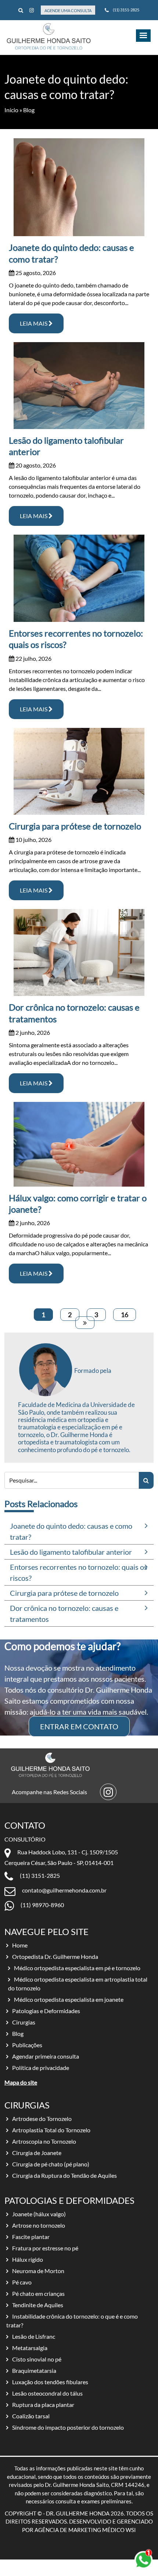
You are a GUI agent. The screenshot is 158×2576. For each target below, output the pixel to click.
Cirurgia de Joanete (37, 2153)
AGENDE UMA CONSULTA (68, 10)
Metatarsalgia (30, 2348)
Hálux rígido (28, 2259)
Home (20, 1945)
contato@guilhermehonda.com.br (64, 1890)
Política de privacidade (41, 2068)
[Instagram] (32, 10)
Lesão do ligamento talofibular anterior (71, 1552)
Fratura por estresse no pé (45, 2248)
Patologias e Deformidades (46, 2011)
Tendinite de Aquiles (38, 2305)
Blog (18, 2033)
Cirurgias (24, 2022)
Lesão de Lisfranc (34, 2336)
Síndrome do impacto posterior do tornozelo (68, 2427)
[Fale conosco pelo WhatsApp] (143, 2560)
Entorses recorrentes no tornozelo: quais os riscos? (79, 1572)
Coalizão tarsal (31, 2416)
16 (125, 1315)
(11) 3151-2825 (126, 10)
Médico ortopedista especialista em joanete (69, 1999)
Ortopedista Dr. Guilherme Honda (55, 1956)
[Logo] (48, 1765)
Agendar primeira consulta (46, 2056)
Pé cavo (22, 2282)
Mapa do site (21, 2082)
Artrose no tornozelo (39, 2225)
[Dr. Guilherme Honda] (49, 36)
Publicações (27, 2045)
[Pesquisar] (146, 1480)
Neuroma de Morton (38, 2271)
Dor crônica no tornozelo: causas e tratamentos (64, 1613)
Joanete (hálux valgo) (39, 2214)
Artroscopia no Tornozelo (44, 2141)
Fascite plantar (31, 2237)
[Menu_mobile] (143, 36)
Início (11, 110)
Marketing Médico (96, 2530)
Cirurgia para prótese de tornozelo (75, 826)
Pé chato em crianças (38, 2293)
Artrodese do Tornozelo (42, 2119)
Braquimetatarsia (34, 2370)
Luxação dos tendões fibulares (50, 2382)
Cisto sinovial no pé (37, 2359)
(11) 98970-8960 (42, 1905)
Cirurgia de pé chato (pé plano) (51, 2164)
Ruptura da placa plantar (43, 2405)
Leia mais (34, 323)
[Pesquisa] (21, 10)
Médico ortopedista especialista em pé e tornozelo (77, 1968)
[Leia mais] (79, 187)
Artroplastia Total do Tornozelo (51, 2130)
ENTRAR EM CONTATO (79, 1726)
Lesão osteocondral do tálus (47, 2393)
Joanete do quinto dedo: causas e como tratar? (71, 1531)
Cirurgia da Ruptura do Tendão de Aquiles (64, 2175)
